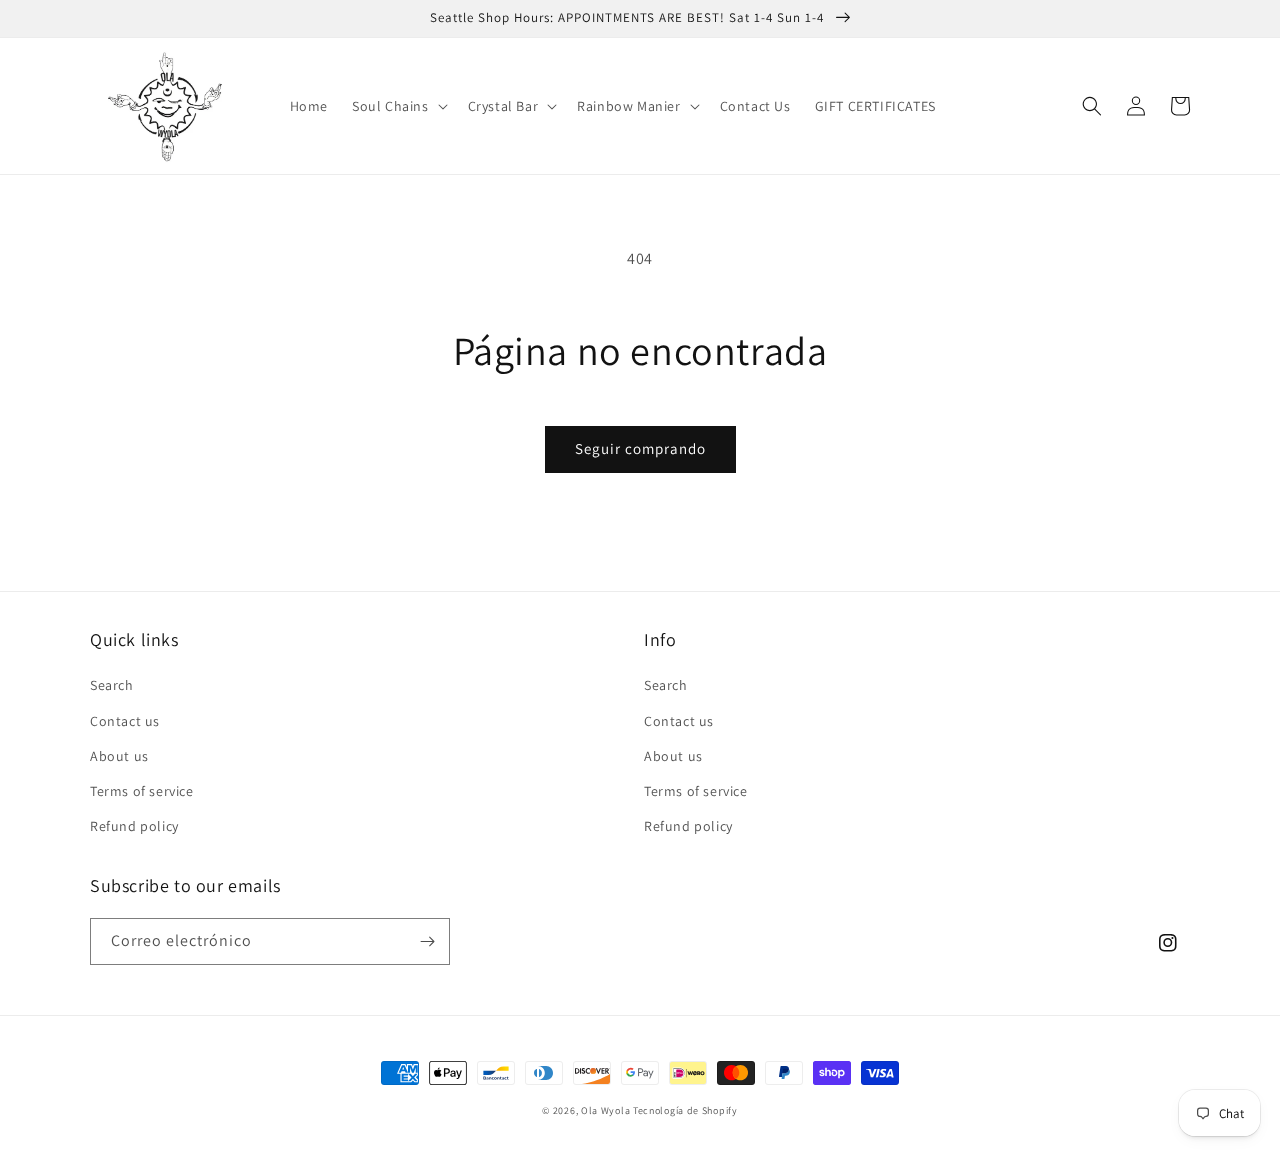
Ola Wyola (605, 1110)
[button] (398, 106)
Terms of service (142, 791)
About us (119, 756)
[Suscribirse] (427, 941)
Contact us (125, 721)
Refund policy (134, 826)
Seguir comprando (640, 448)
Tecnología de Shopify (685, 1110)
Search (112, 685)
